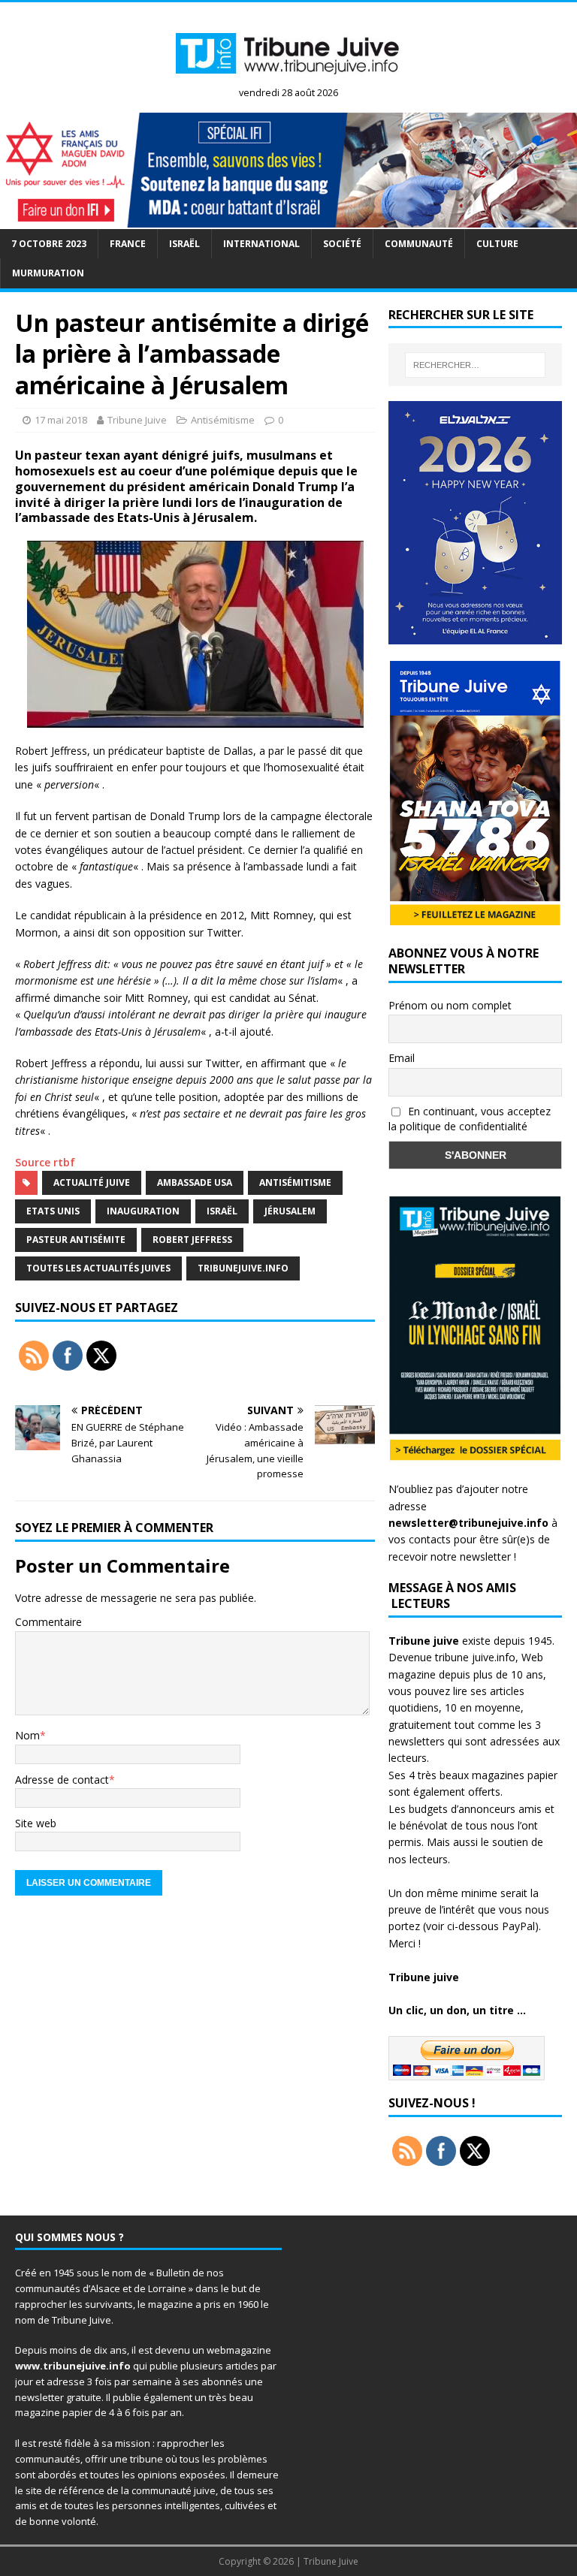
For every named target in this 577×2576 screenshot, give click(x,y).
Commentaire (48, 1622)
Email (402, 1058)
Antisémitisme (223, 420)
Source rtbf (45, 1162)
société (342, 244)
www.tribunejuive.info (73, 2366)
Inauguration (143, 1211)
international (261, 244)
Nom (27, 1735)
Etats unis (53, 1211)
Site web (36, 1823)
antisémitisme (295, 1182)
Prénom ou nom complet (450, 1005)
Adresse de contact (62, 1780)
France (128, 244)
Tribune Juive (137, 420)
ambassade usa (195, 1182)
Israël (184, 244)
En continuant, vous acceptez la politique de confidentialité (470, 1119)
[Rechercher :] (475, 365)
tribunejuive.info (243, 1268)
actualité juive (92, 1182)
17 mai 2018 (61, 420)
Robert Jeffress (192, 1240)
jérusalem (290, 1211)
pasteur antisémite (76, 1240)
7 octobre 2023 (49, 244)
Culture (497, 244)
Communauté (419, 244)
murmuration (48, 273)
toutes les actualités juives (98, 1268)
